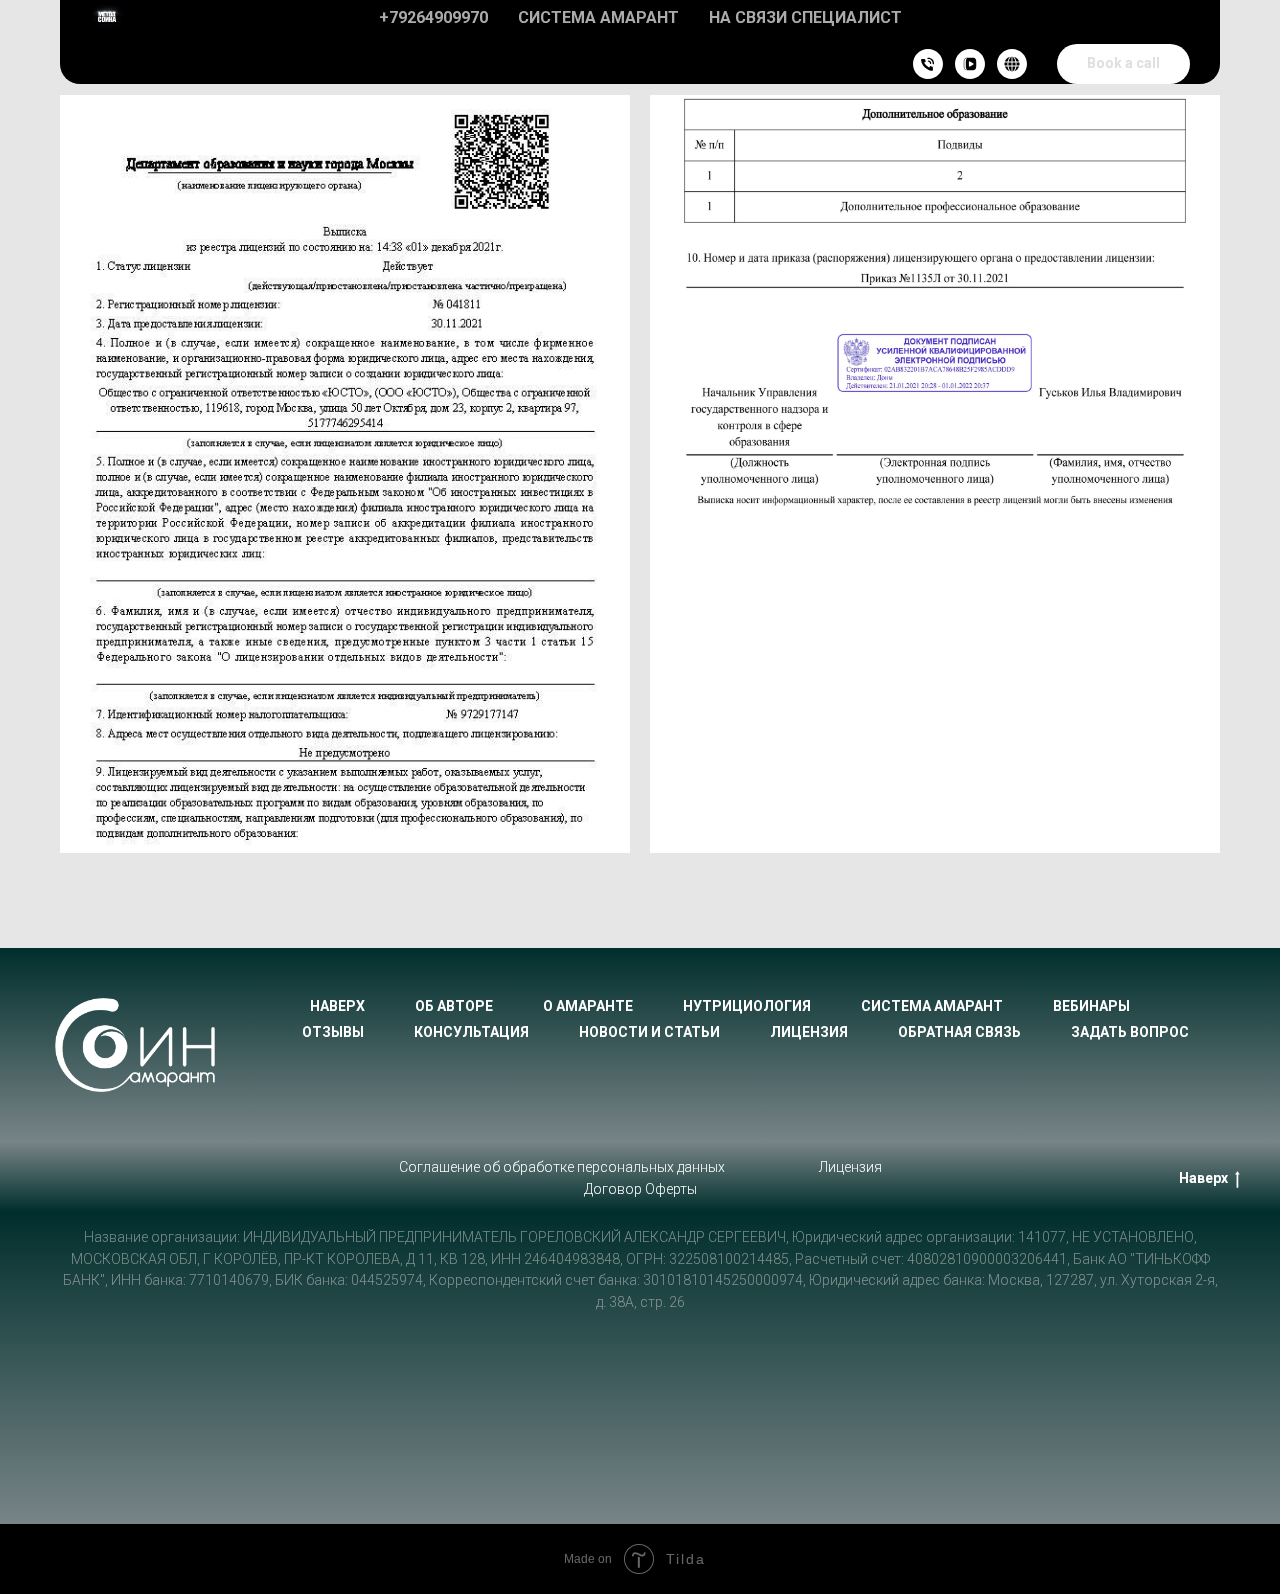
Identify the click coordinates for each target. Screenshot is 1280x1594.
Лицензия (809, 1032)
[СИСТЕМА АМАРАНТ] (1012, 64)
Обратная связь (959, 1032)
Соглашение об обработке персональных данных (562, 1167)
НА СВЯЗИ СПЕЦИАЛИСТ (805, 17)
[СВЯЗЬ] (928, 64)
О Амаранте (588, 1006)
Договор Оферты (640, 1189)
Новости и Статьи (649, 1032)
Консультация (471, 1032)
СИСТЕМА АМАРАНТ (598, 17)
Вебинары (1091, 1006)
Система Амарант (932, 1006)
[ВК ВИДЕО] (970, 64)
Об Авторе (454, 1006)
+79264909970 (433, 17)
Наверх (337, 1006)
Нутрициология (747, 1006)
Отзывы (333, 1032)
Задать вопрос (1130, 1032)
